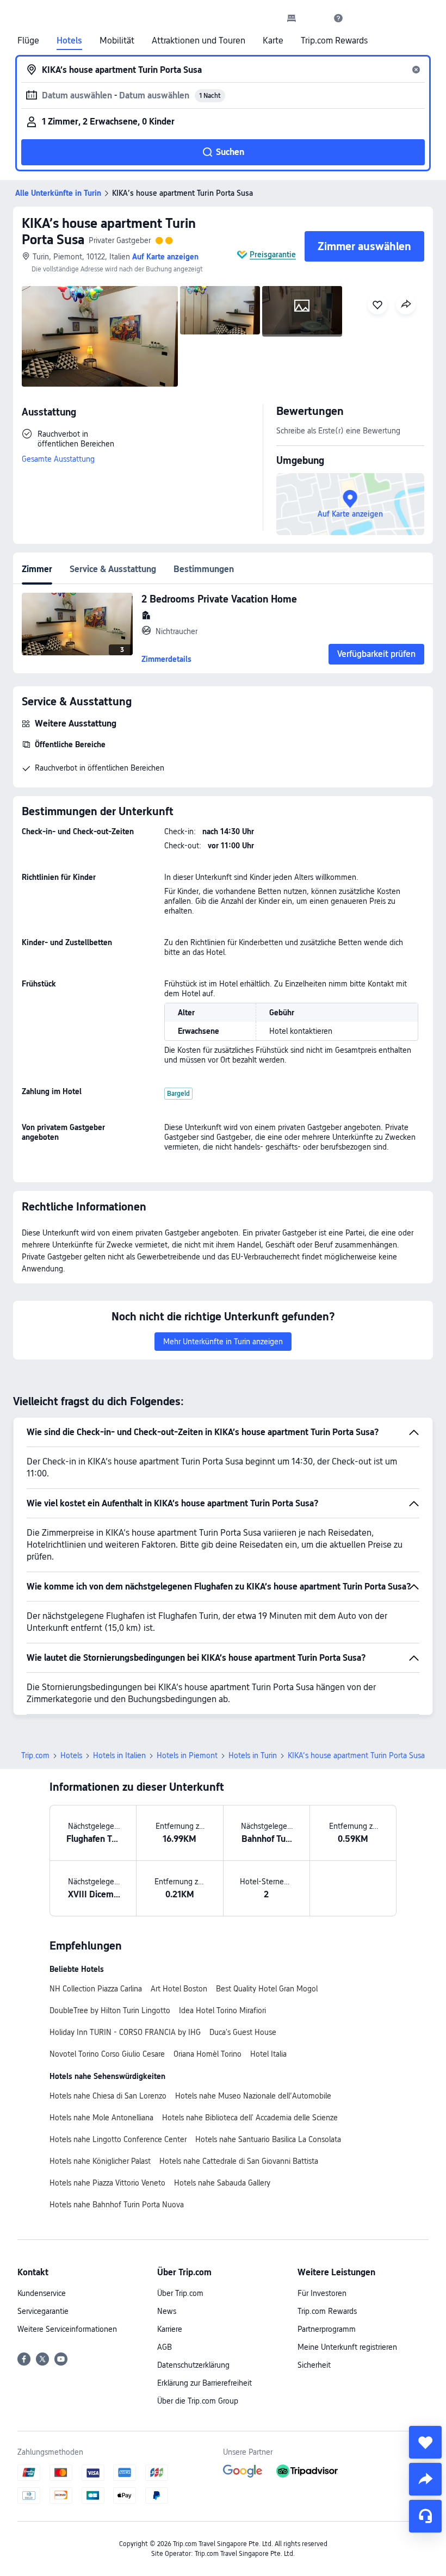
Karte (273, 41)
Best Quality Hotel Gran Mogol (267, 1989)
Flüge (28, 41)
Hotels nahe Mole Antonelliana (101, 2118)
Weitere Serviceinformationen (67, 2329)
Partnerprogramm (327, 2329)
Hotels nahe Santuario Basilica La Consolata (268, 2139)
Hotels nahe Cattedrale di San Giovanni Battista (239, 2161)
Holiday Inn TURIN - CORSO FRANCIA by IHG (125, 2032)
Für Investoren (322, 2293)
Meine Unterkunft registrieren (347, 2347)
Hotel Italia (268, 2054)
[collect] (425, 2442)
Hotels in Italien (119, 1755)
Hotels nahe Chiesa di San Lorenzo (108, 2096)
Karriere (170, 2329)
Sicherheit (314, 2365)
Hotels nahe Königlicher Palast (100, 2161)
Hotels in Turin (253, 1755)
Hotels (69, 41)
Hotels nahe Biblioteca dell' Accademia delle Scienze (250, 2118)
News (167, 2311)
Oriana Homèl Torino (207, 2054)
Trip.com (35, 1755)
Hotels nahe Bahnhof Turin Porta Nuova (117, 2205)
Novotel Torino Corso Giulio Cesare (107, 2054)
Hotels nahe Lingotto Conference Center (118, 2139)
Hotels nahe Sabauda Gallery (222, 2183)
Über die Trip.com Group (198, 2401)
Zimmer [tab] (37, 569)
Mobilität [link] (117, 41)
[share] (425, 2479)
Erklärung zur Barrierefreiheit (205, 2383)
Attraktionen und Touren (199, 41)
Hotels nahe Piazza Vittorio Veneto (107, 2183)
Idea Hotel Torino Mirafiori (222, 2010)
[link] (292, 18)
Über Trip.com (180, 2293)
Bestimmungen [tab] (204, 569)
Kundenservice (42, 2293)
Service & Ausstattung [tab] (113, 569)
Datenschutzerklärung (193, 2365)
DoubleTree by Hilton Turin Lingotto (110, 2010)
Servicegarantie (43, 2311)
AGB (165, 2347)
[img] (100, 336)
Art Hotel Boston (179, 1989)
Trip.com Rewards (334, 41)
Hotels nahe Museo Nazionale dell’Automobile (253, 2096)
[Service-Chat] (425, 2516)
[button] (315, 18)
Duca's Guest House (243, 2032)
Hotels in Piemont (187, 1755)
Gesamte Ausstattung (58, 459)
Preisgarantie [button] (273, 255)
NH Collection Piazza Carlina (96, 1989)
